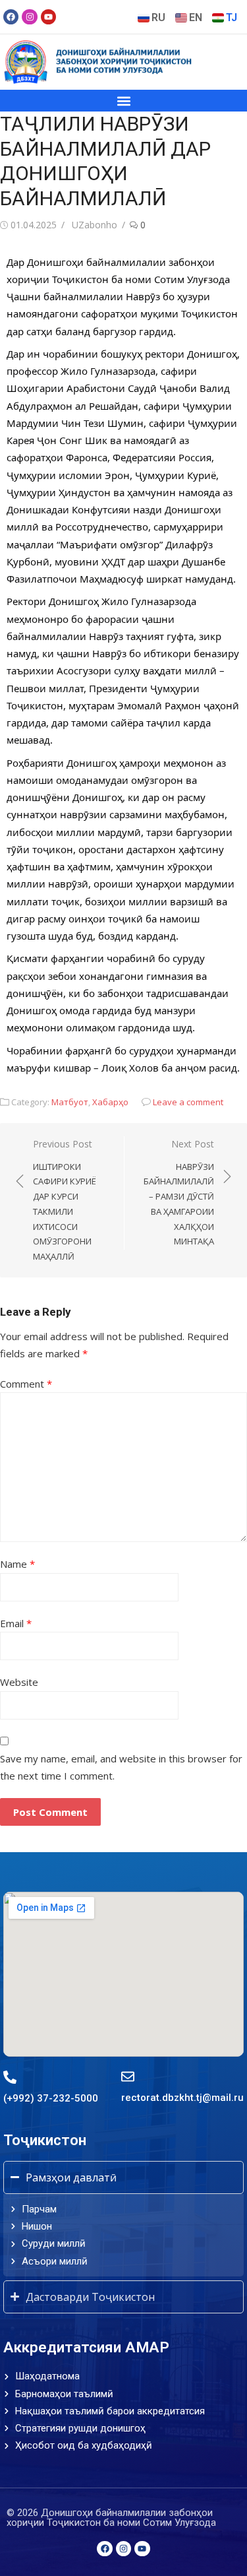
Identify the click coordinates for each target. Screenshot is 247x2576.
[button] (123, 101)
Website (19, 1682)
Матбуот (70, 1102)
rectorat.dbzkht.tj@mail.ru (182, 2098)
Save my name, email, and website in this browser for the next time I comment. (121, 1767)
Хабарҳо (110, 1102)
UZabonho (95, 225)
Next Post (179, 1192)
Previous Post (65, 1200)
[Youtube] (48, 17)
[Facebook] (11, 17)
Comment (26, 1384)
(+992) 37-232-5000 (51, 2098)
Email (16, 1623)
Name (17, 1564)
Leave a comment (188, 1102)
